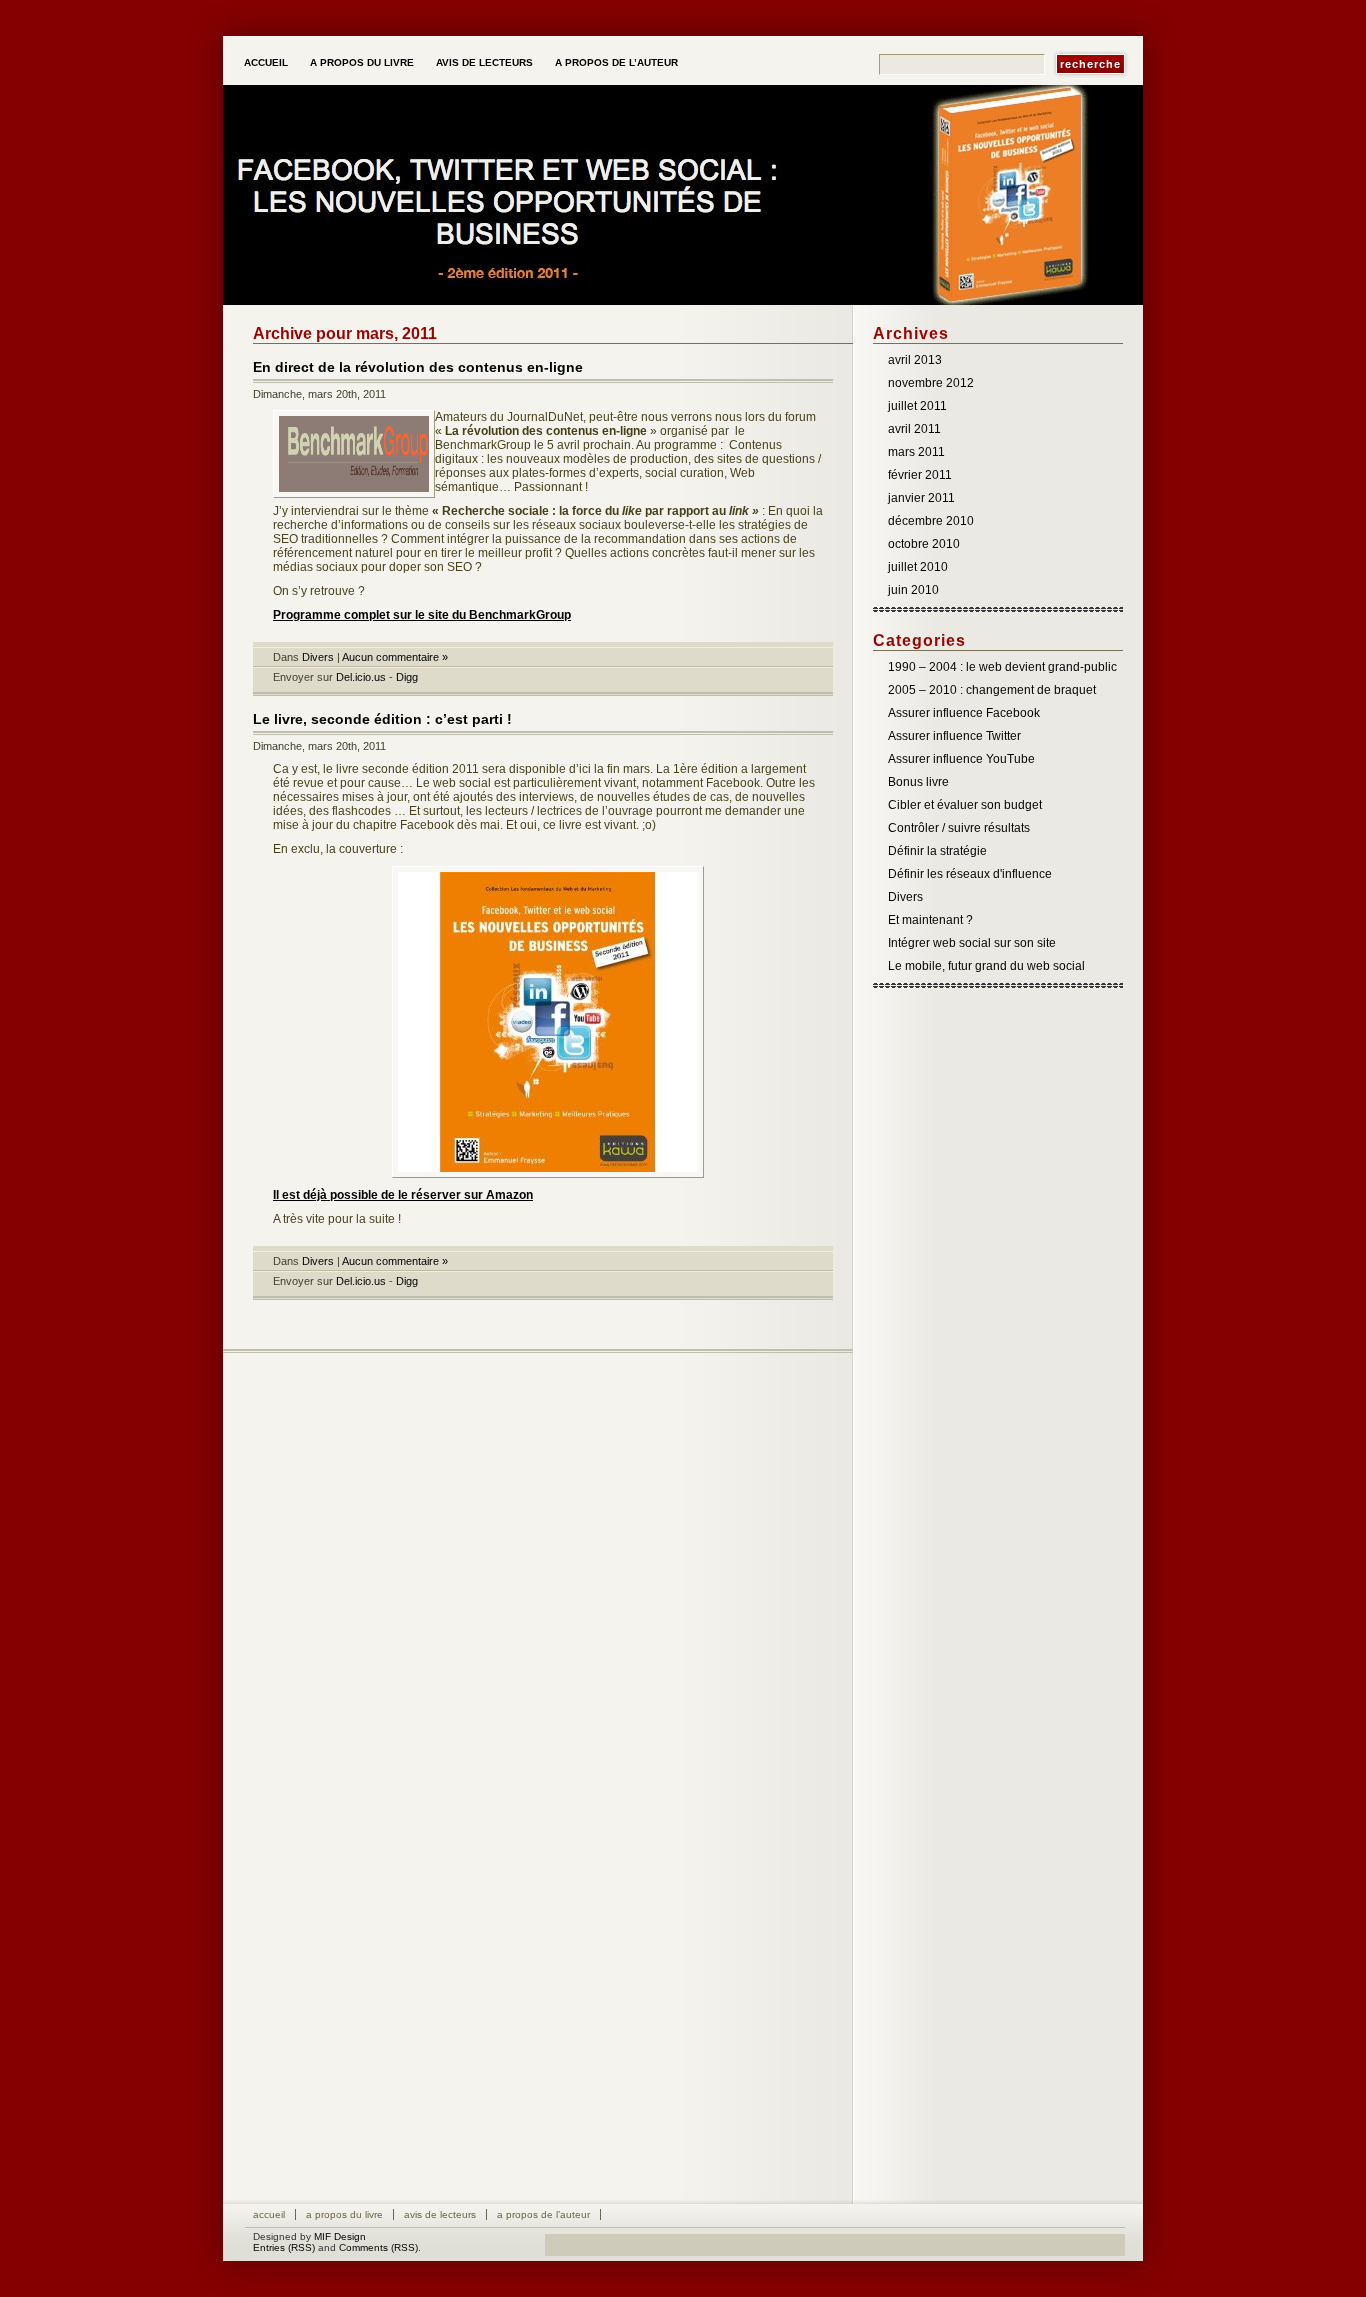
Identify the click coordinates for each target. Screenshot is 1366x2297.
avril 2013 (915, 360)
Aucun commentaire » (395, 657)
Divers (318, 657)
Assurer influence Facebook (964, 713)
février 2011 (920, 475)
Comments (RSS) (378, 2247)
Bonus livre (918, 782)
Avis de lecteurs (484, 62)
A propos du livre (362, 62)
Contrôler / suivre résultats (959, 828)
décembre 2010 (931, 521)
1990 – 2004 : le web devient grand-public (1002, 667)
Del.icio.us (361, 677)
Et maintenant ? (930, 920)
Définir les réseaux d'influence (970, 874)
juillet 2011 (917, 406)
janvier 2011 (921, 498)
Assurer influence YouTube (961, 759)
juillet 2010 (918, 567)
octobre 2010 (924, 544)
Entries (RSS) (284, 2247)
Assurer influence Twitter (954, 736)
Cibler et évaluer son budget (965, 805)
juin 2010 (913, 590)
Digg (407, 677)
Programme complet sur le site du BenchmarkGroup (422, 615)
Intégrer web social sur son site (972, 943)
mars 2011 (916, 452)
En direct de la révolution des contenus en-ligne (418, 367)
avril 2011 (914, 429)
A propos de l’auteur (616, 62)
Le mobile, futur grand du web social (986, 966)
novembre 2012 (931, 383)
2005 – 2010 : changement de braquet (992, 690)
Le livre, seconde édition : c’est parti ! (382, 719)
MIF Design (340, 2236)
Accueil (266, 62)
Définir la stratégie (937, 851)
